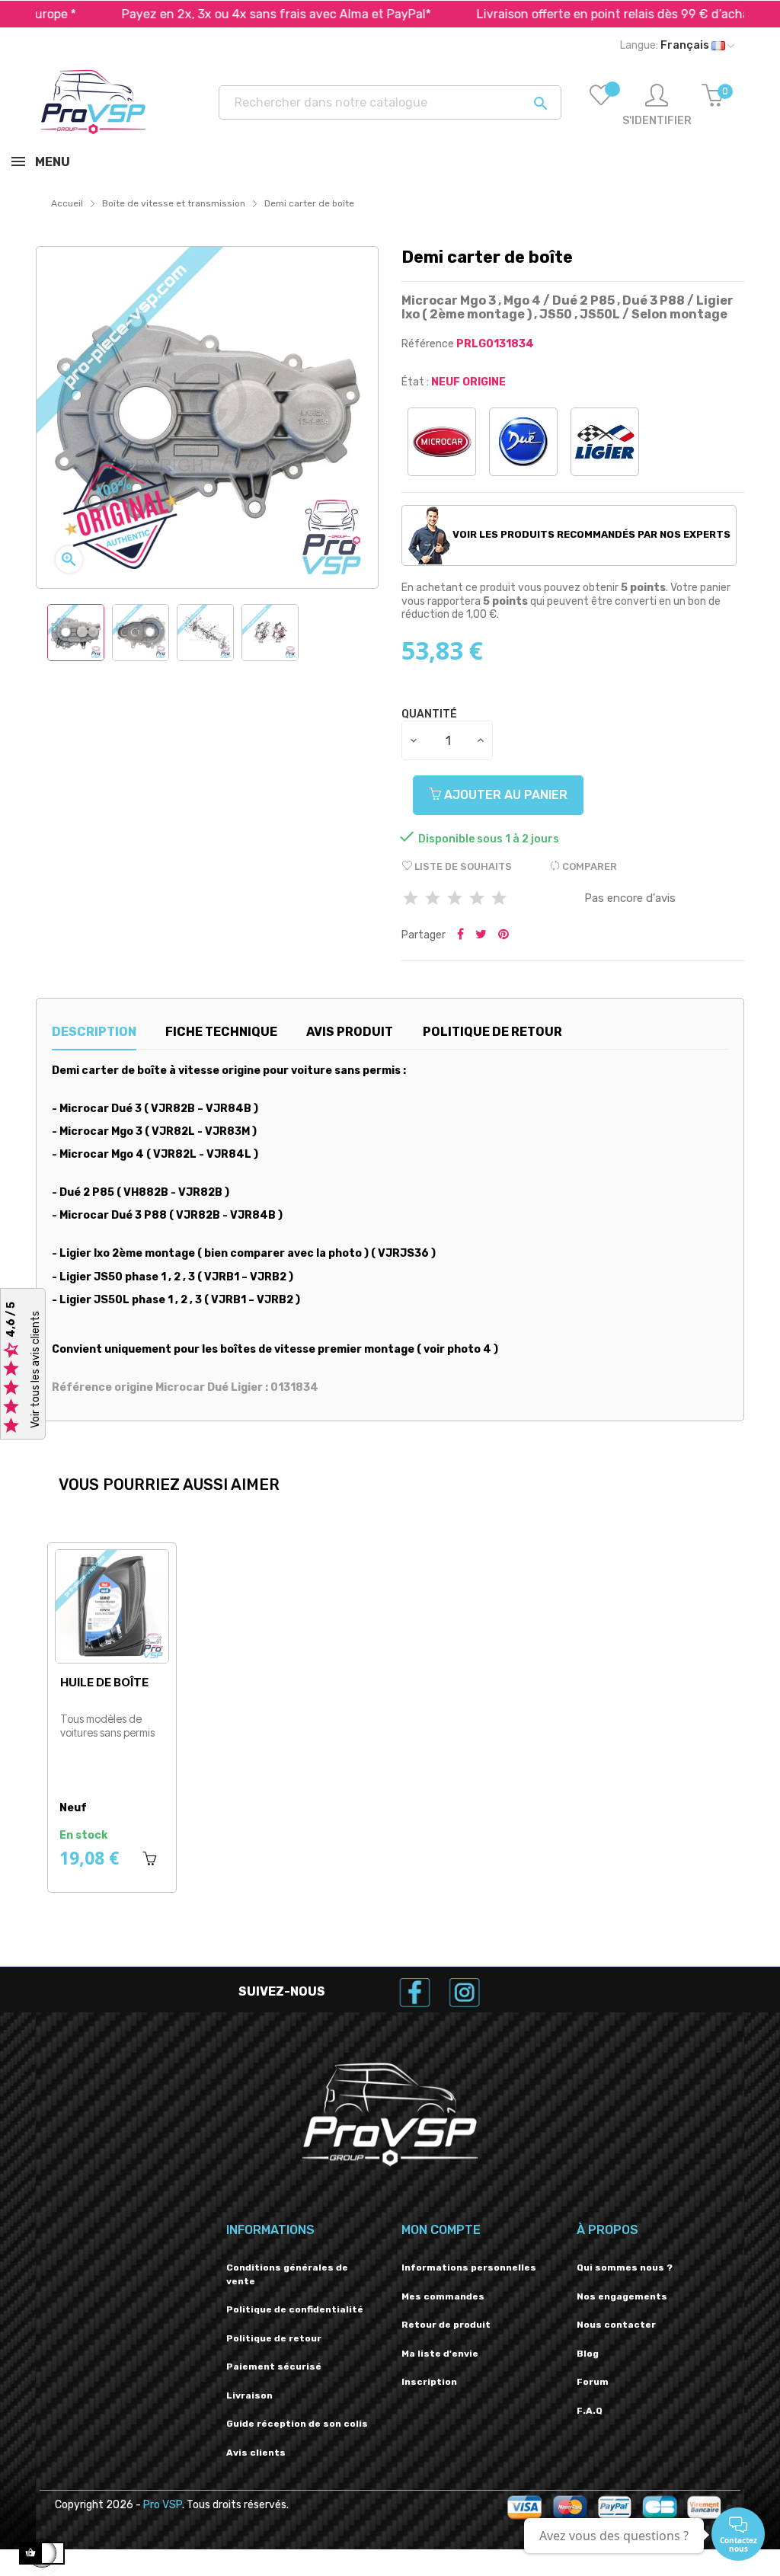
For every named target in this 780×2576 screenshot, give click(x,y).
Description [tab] (94, 1032)
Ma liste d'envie (440, 2354)
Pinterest (503, 935)
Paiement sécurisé (274, 2367)
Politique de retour (274, 2338)
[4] (477, 899)
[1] (411, 899)
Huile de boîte (104, 1682)
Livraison (249, 2395)
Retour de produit (446, 2325)
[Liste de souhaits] (601, 106)
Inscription (429, 2382)
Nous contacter (616, 2325)
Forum (593, 2382)
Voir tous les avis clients (35, 1370)
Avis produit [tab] (350, 1032)
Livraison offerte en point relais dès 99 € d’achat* (562, 14)
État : (415, 382)
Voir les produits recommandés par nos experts (590, 534)
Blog (588, 2354)
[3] (455, 899)
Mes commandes (443, 2296)
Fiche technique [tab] (221, 1032)
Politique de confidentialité (295, 2309)
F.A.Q (590, 2411)
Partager (460, 935)
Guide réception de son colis (297, 2424)
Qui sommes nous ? (625, 2268)
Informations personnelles (469, 2268)
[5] (499, 899)
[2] (433, 899)
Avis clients (256, 2453)
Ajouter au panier (504, 795)
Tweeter (481, 935)
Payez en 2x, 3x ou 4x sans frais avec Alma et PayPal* (220, 14)
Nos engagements (622, 2296)
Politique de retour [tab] (492, 1032)
